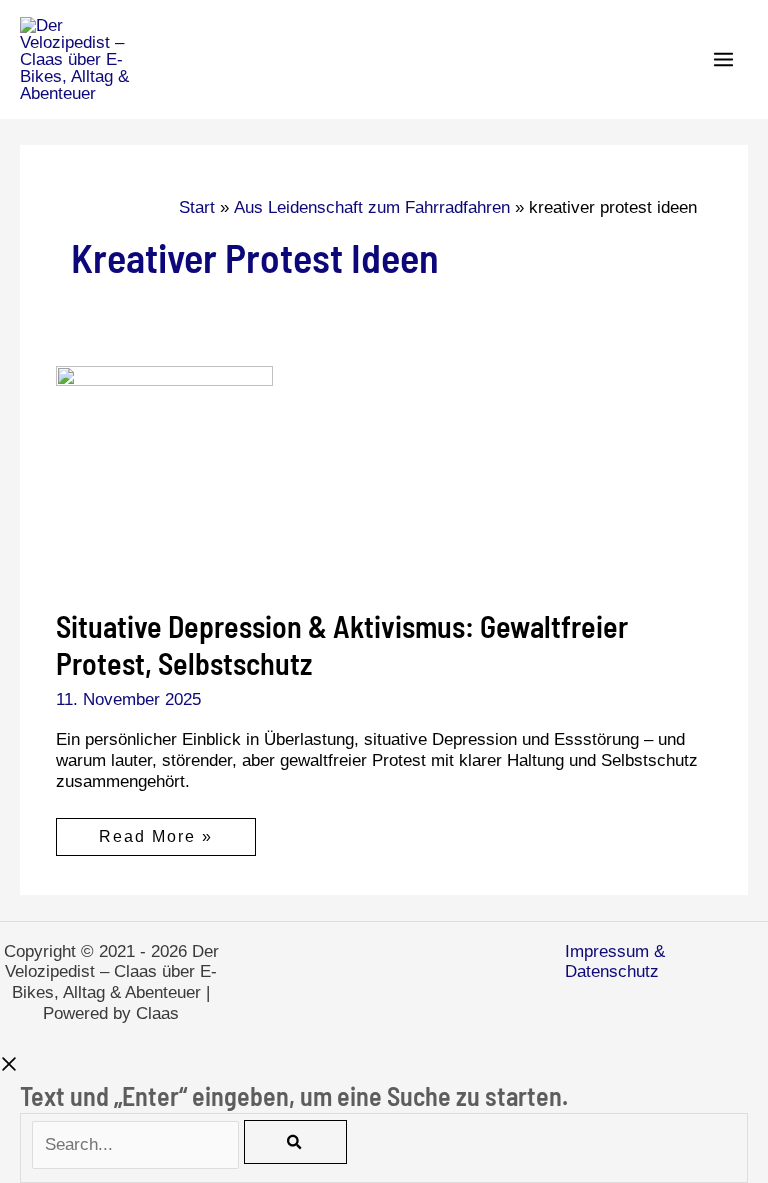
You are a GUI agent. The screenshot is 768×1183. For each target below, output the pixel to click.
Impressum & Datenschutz (615, 962)
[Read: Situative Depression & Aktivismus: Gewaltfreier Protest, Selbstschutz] (164, 473)
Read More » (155, 841)
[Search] (295, 1142)
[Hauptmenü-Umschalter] (724, 59)
